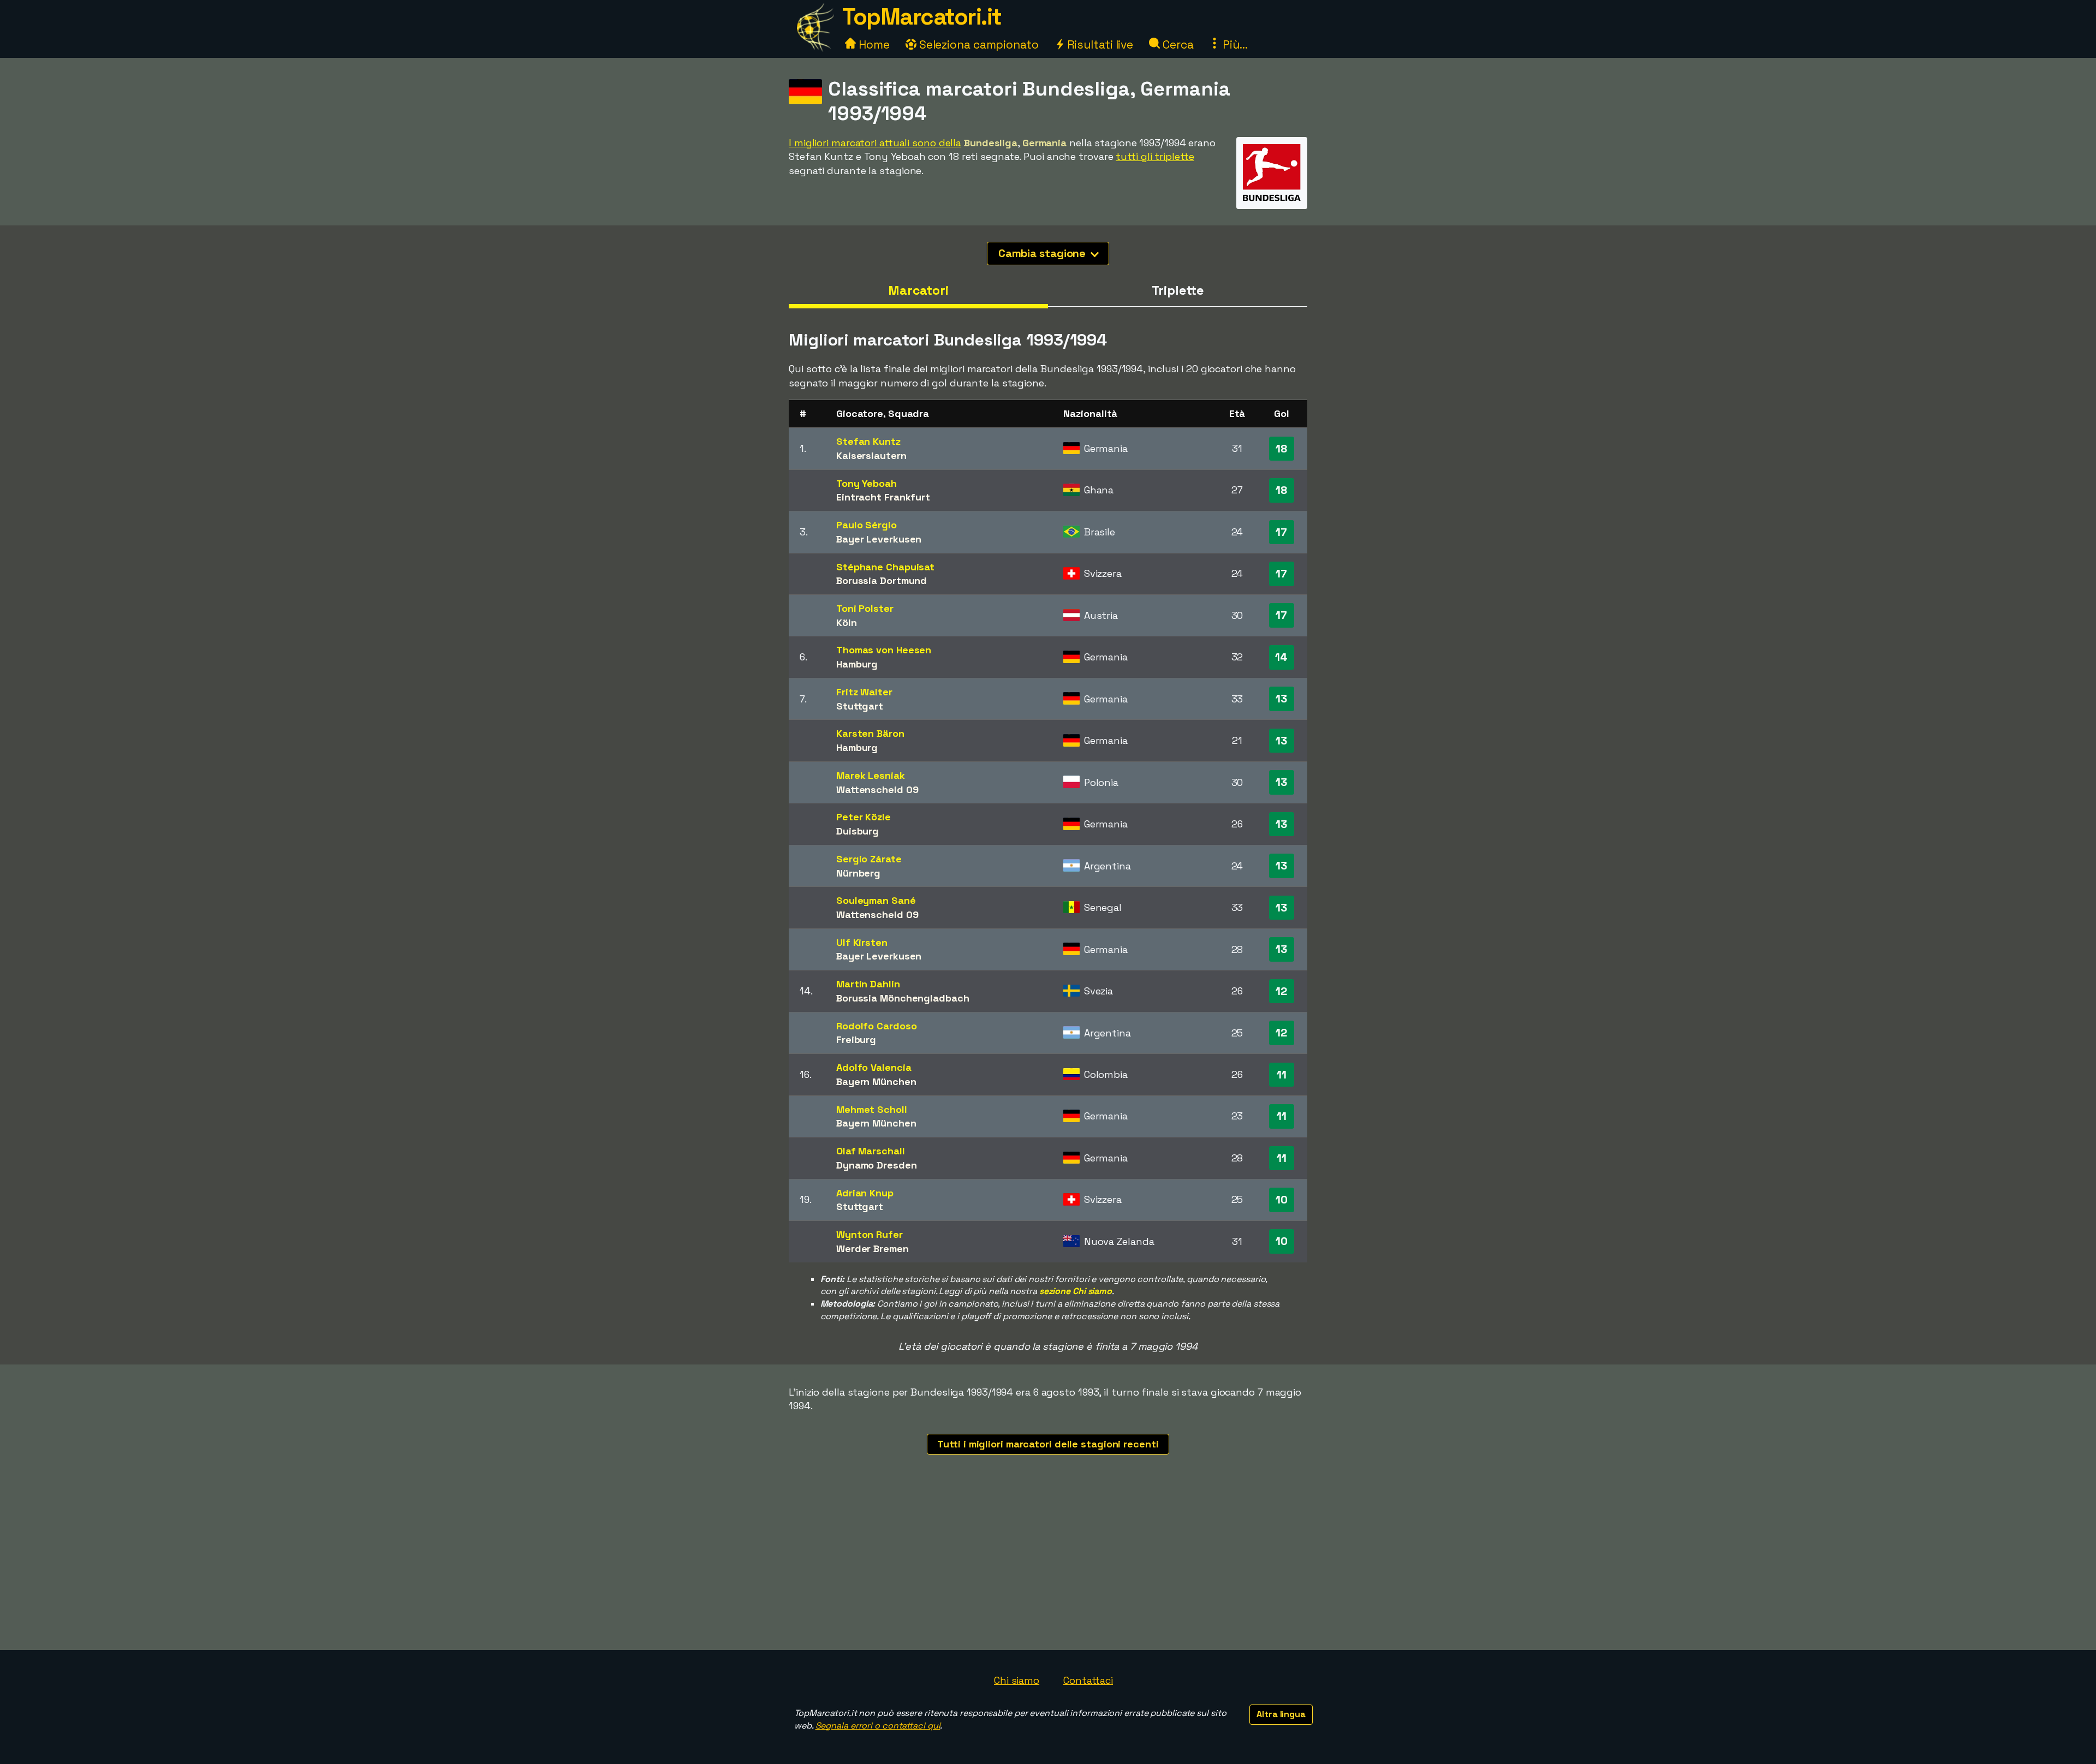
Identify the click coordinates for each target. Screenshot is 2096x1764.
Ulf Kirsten (862, 942)
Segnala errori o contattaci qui (878, 1726)
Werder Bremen (873, 1248)
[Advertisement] (1048, 1568)
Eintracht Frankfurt (883, 497)
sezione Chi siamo (1076, 1291)
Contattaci (1088, 1680)
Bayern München (876, 1081)
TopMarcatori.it (922, 17)
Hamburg (857, 664)
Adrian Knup (865, 1193)
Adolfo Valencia (874, 1067)
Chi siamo (1017, 1680)
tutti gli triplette (1155, 156)
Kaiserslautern (871, 455)
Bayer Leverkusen (879, 539)
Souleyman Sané (876, 900)
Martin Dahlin (868, 984)
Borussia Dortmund (882, 580)
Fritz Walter (864, 692)
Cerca (1177, 44)
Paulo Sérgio (867, 525)
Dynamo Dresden (877, 1165)
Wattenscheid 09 (877, 789)
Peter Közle (864, 817)
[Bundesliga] (1272, 199)
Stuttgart (860, 706)
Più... (1234, 44)
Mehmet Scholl (872, 1109)
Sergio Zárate (869, 859)
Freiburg (856, 1039)
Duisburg (858, 831)
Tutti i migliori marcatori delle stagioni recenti (1048, 1444)
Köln (847, 622)
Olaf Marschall (871, 1151)
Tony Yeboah (867, 483)
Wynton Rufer (870, 1234)
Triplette (1177, 290)
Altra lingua (1281, 1714)
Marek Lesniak (871, 775)
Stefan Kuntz (868, 441)
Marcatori (918, 290)
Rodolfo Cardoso (877, 1026)
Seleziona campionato (978, 44)
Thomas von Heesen (884, 650)
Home (873, 44)
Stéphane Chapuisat (885, 567)
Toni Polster (865, 608)
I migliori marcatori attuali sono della (875, 143)
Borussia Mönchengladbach (903, 998)
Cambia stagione (1043, 253)
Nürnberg (858, 873)
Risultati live (1099, 44)
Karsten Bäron (870, 733)
